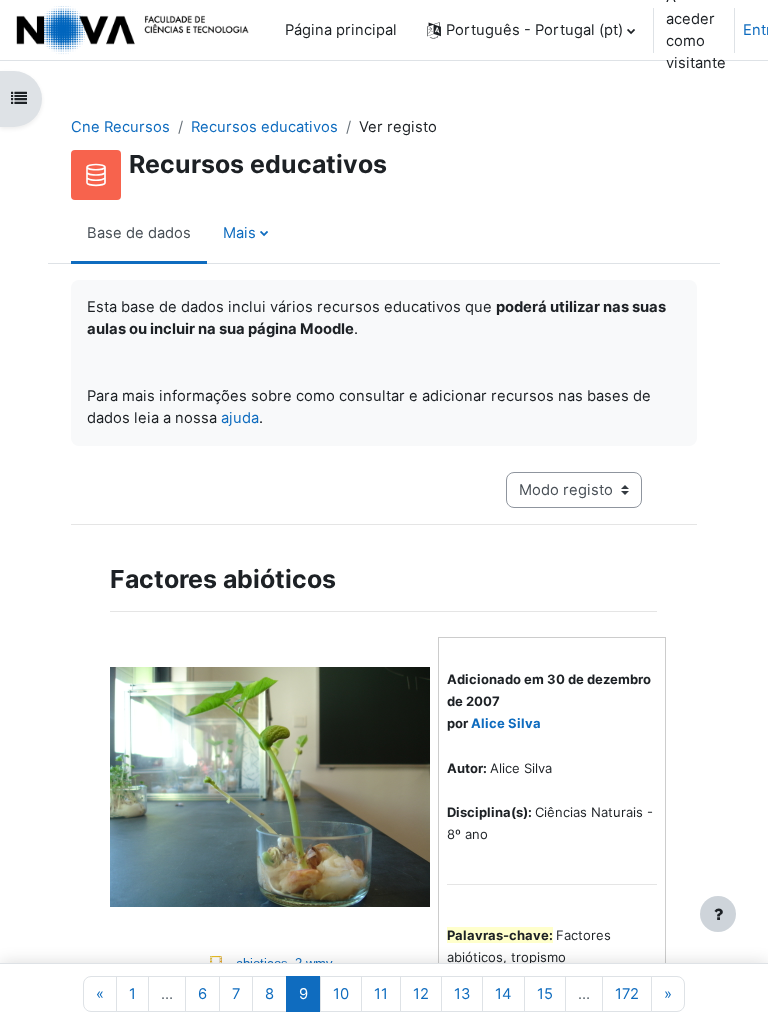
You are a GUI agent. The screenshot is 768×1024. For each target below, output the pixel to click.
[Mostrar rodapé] (718, 914)
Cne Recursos (120, 127)
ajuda (240, 418)
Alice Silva (506, 723)
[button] (531, 30)
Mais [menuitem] (239, 233)
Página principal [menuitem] (341, 30)
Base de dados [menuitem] (139, 233)
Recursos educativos (264, 127)
